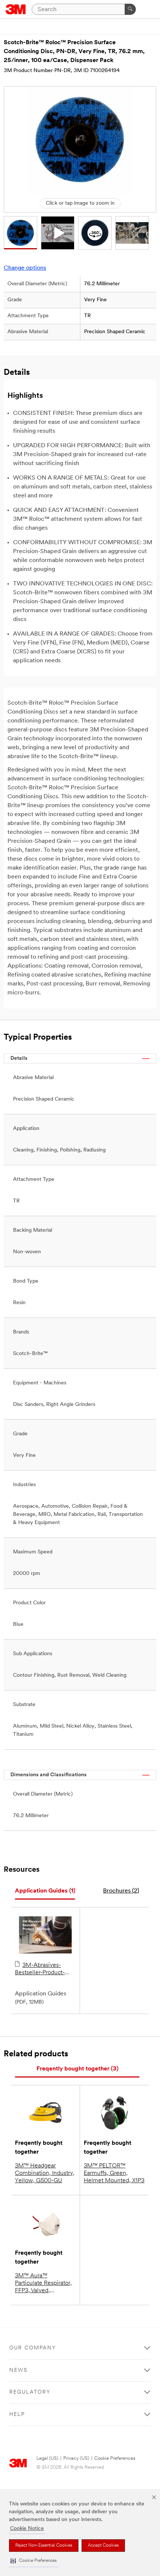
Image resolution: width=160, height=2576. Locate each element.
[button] (33, 2561)
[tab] (45, 1891)
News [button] (18, 2370)
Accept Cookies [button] (103, 2546)
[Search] (130, 9)
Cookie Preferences (115, 2458)
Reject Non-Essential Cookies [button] (44, 2546)
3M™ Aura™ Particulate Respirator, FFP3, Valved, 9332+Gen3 (43, 2284)
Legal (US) (47, 2458)
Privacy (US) (76, 2458)
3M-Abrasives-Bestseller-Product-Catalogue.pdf (40, 1969)
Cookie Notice (27, 2529)
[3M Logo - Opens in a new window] (16, 9)
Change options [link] (25, 268)
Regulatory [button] (30, 2392)
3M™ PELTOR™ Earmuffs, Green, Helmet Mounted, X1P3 (114, 2173)
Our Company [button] (33, 2348)
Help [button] (17, 2415)
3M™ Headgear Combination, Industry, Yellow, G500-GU (45, 2173)
